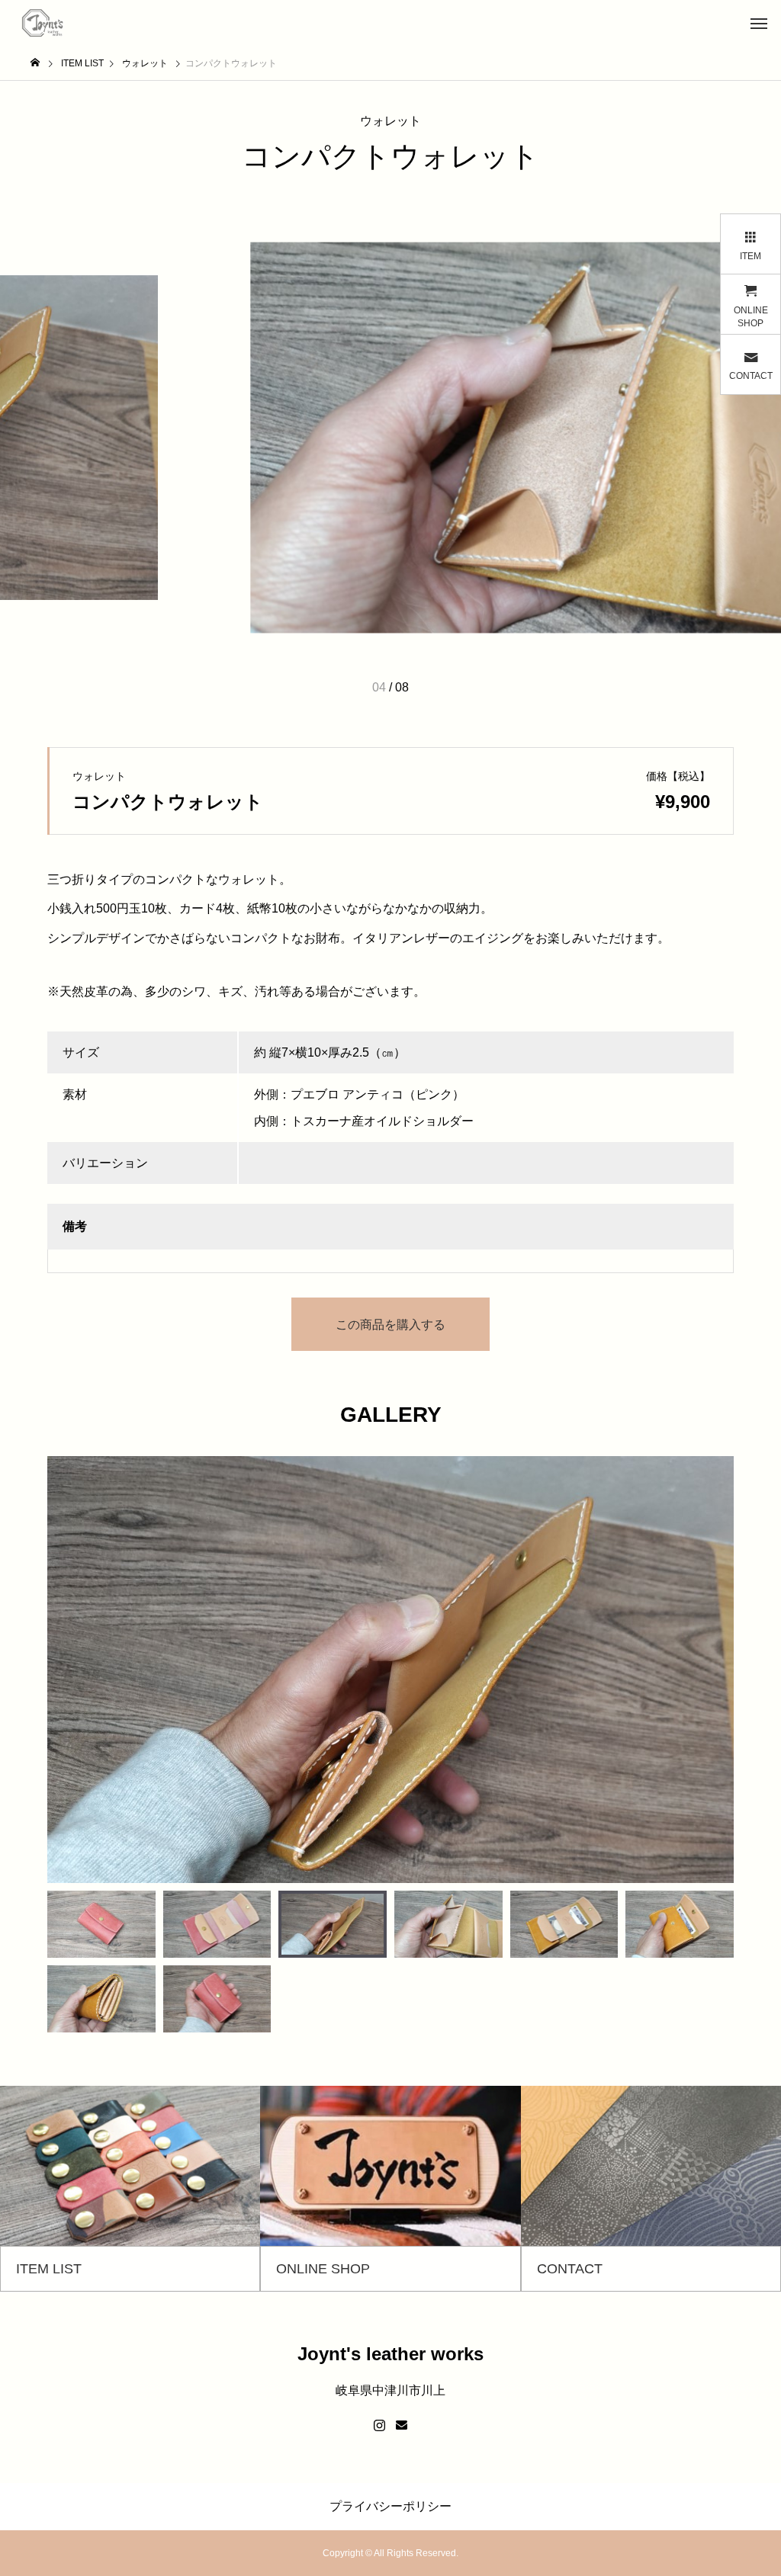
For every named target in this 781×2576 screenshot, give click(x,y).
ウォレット (390, 121)
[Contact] (402, 2426)
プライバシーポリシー (390, 2507)
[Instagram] (379, 2426)
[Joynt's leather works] (43, 23)
